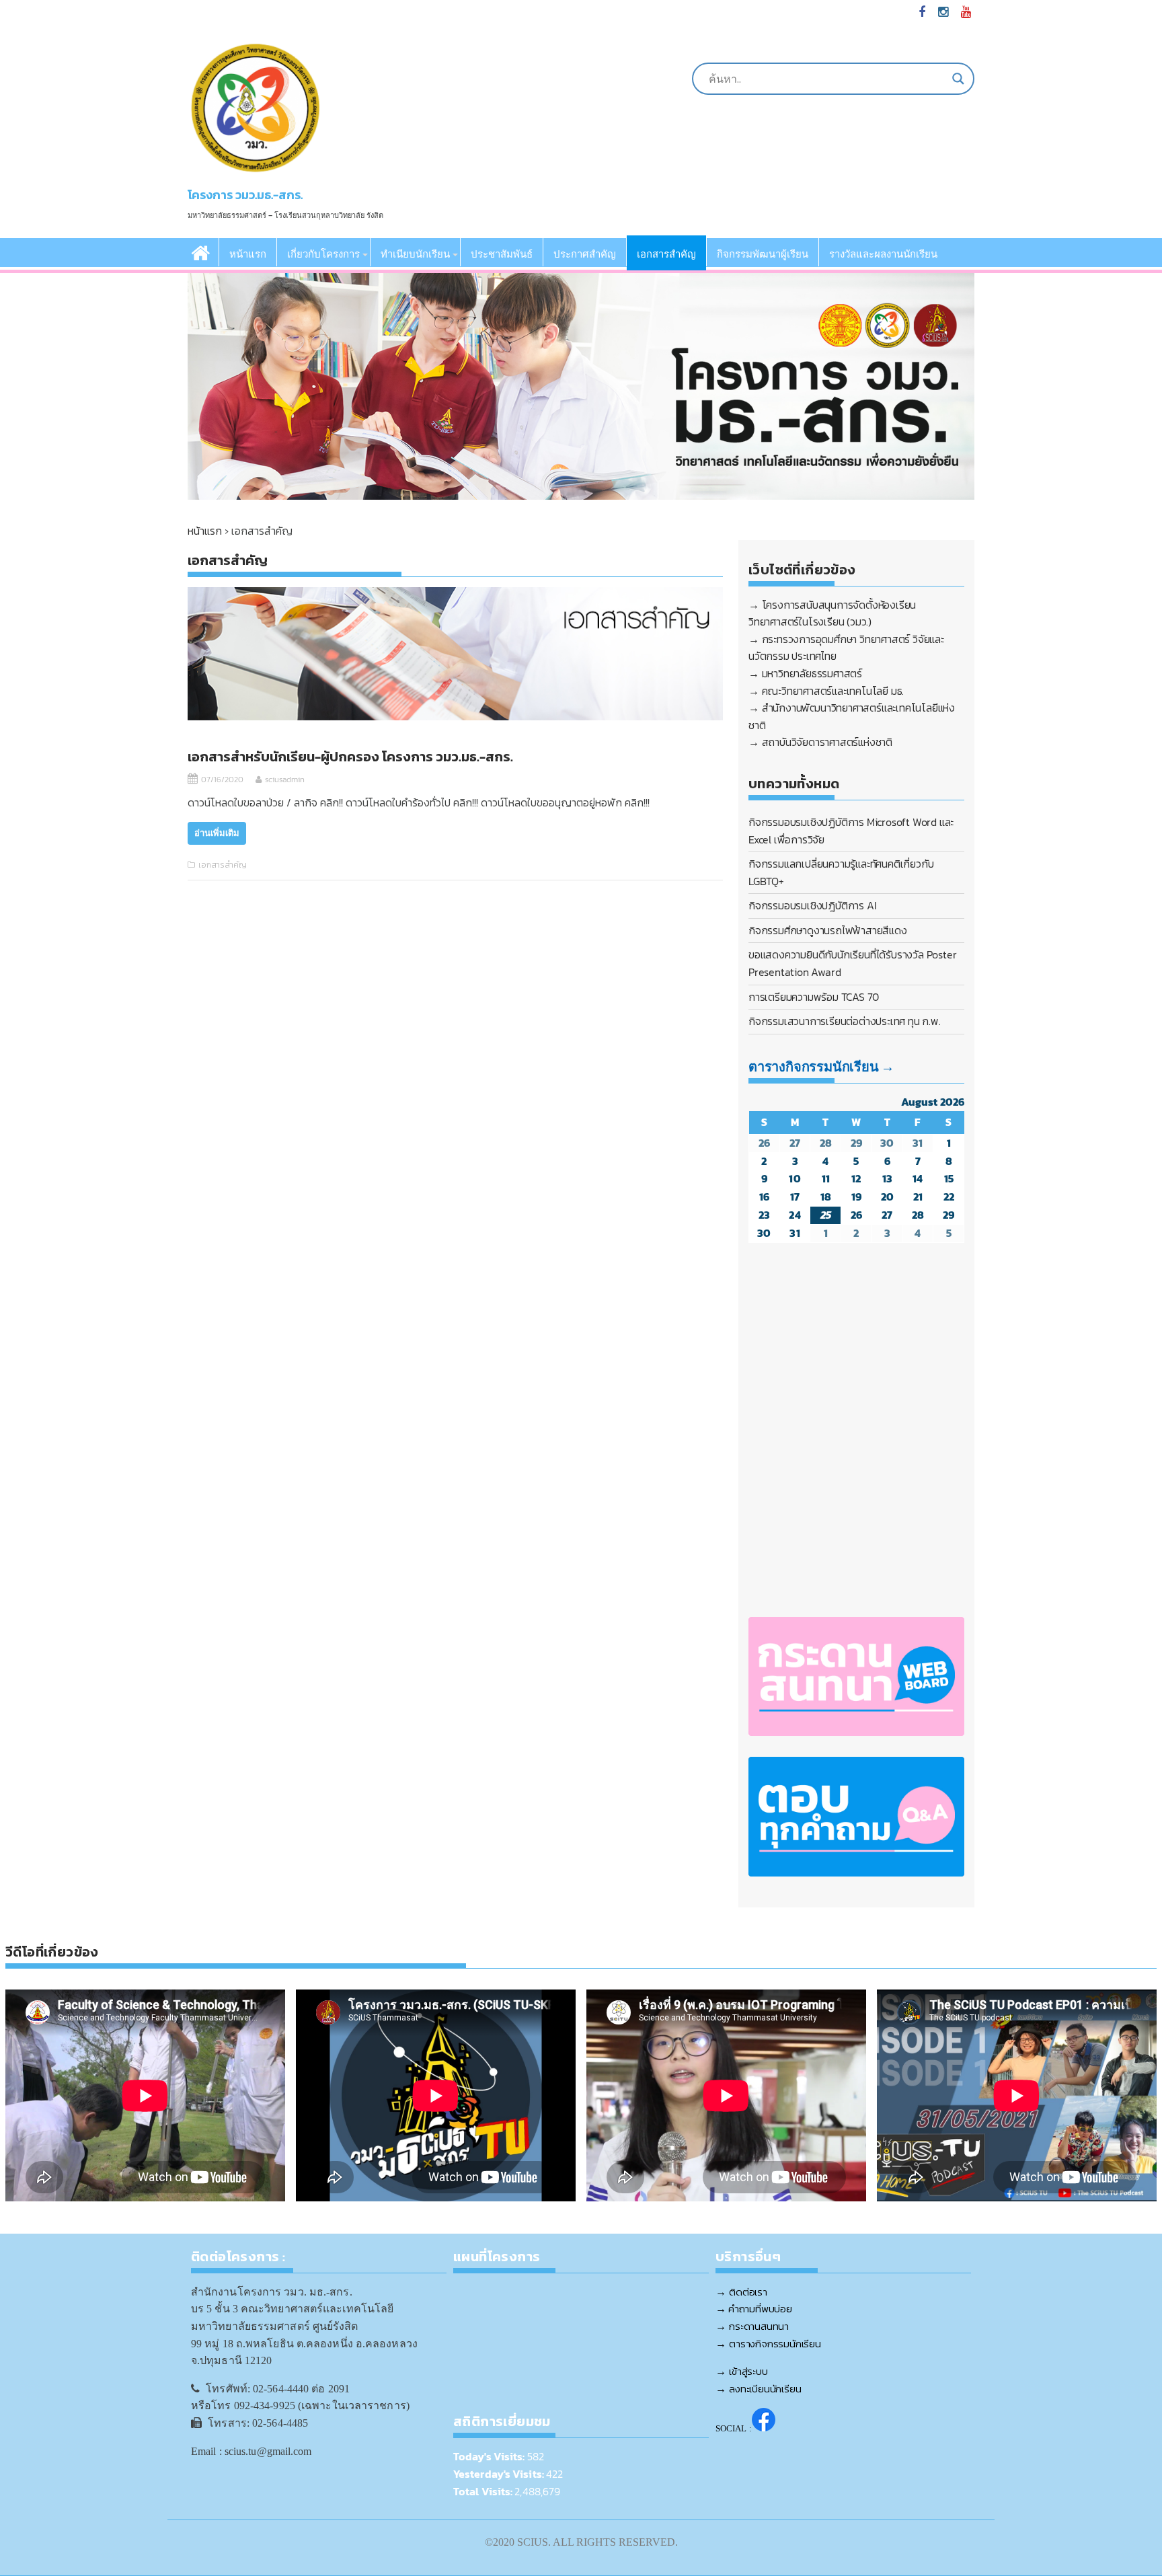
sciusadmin (285, 780)
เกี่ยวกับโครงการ (323, 254)
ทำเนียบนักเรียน (415, 254)
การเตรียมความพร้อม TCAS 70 (814, 997)
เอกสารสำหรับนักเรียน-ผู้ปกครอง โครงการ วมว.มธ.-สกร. (350, 757)
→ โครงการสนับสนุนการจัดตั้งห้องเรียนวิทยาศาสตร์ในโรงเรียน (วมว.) (832, 613)
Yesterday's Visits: (500, 2474)
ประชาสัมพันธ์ (502, 254)
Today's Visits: (490, 2456)
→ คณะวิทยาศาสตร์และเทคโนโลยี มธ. (826, 691)
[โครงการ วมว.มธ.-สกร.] (201, 252)
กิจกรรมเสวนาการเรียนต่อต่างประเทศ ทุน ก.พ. (845, 1021)
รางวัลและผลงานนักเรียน (883, 254)
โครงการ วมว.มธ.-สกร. (245, 195)
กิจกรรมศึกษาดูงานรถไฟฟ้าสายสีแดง (828, 930)
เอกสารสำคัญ (666, 254)
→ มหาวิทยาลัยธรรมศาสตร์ (805, 673)
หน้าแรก (248, 254)
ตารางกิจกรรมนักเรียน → (821, 1067)
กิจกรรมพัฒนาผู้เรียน (763, 254)
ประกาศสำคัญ (585, 254)
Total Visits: (484, 2491)
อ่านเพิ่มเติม (217, 833)
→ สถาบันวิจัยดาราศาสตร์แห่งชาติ (820, 742)
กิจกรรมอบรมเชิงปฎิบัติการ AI (812, 905)
